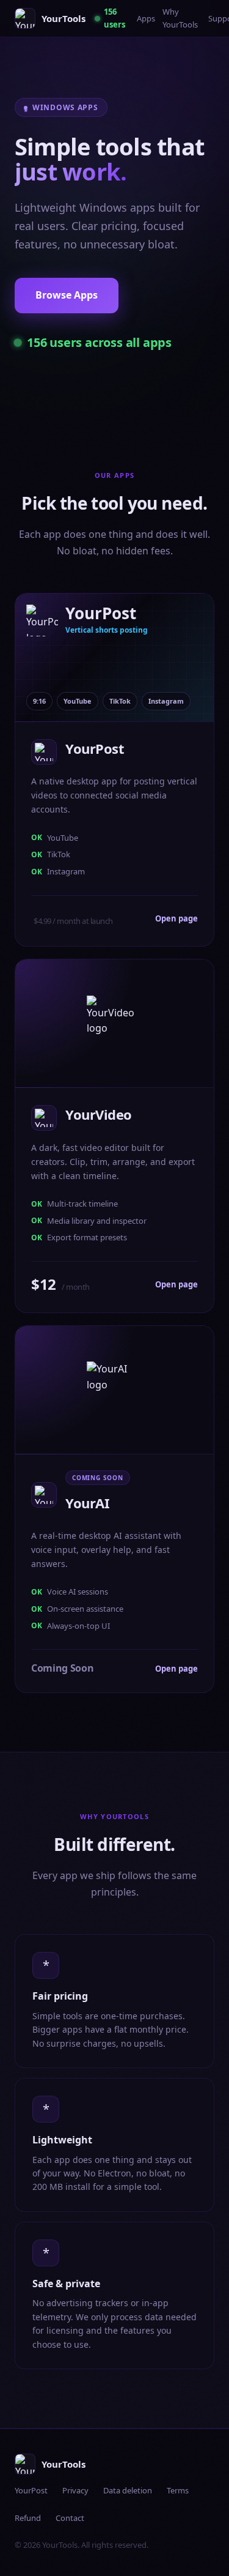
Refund (28, 2518)
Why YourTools (180, 18)
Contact (70, 2518)
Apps (146, 18)
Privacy (75, 2490)
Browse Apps (67, 295)
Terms (178, 2490)
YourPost (31, 2490)
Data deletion (128, 2490)
